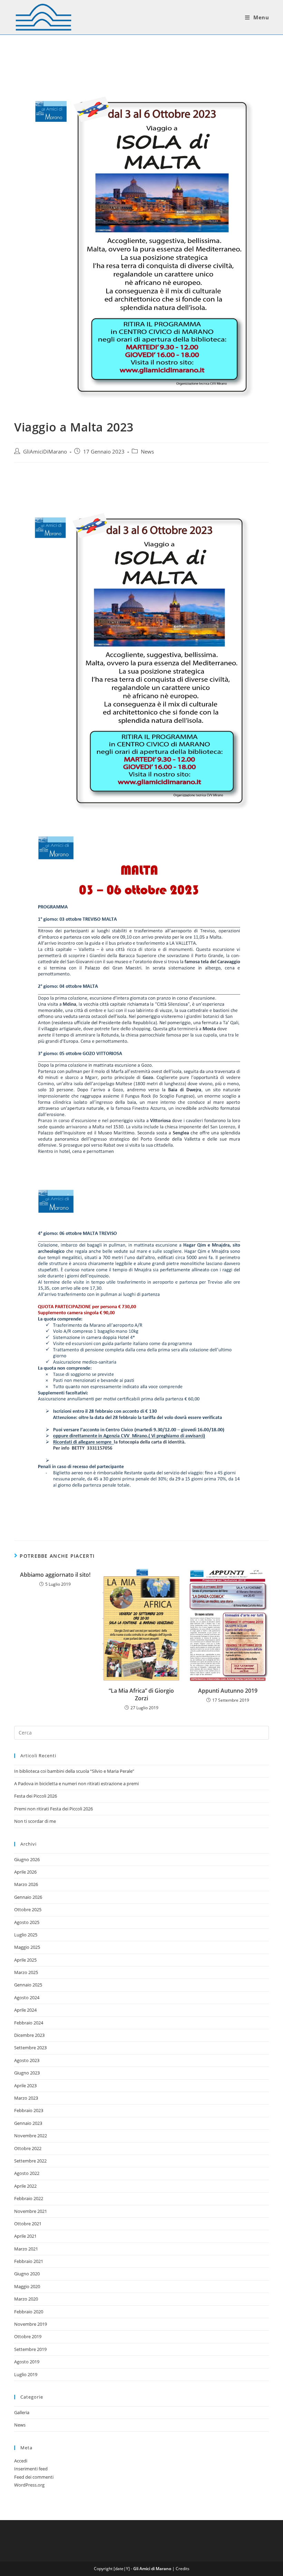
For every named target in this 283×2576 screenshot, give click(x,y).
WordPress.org (29, 2485)
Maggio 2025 (27, 1947)
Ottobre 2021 (28, 2224)
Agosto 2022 (27, 2173)
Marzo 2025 (26, 1972)
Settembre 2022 (30, 2161)
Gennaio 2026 (28, 1897)
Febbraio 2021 (29, 2261)
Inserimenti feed (31, 2469)
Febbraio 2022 (29, 2198)
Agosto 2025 (27, 1922)
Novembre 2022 (31, 2136)
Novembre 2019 (31, 2324)
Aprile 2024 (25, 2010)
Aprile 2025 (25, 1960)
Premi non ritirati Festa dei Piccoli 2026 (53, 1809)
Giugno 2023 (27, 2073)
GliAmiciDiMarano (45, 452)
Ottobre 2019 (28, 2336)
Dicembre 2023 (29, 2035)
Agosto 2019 (27, 2362)
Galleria (22, 2412)
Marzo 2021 (26, 2249)
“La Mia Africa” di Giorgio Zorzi (141, 1694)
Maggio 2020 (27, 2286)
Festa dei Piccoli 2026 (36, 1796)
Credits (183, 2569)
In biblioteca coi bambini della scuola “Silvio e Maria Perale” (74, 1771)
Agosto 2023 (27, 2060)
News (147, 452)
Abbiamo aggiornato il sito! (55, 1575)
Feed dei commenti (34, 2477)
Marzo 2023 (26, 2098)
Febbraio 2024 (29, 2023)
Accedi (21, 2461)
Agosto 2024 (27, 1997)
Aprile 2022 (25, 2186)
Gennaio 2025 (28, 1985)
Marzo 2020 (26, 2299)
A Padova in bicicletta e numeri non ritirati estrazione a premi (76, 1783)
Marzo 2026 (26, 1884)
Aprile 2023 (25, 2086)
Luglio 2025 (26, 1935)
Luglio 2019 (26, 2374)
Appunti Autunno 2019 (228, 1691)
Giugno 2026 (27, 1859)
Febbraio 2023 (29, 2110)
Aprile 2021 (25, 2236)
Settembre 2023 (30, 2048)
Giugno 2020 (27, 2274)
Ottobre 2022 (28, 2148)
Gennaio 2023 (28, 2123)
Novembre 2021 (31, 2211)
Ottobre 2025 (28, 1909)
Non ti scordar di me (35, 1821)
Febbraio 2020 (29, 2312)
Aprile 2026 (25, 1872)
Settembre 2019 (30, 2349)
